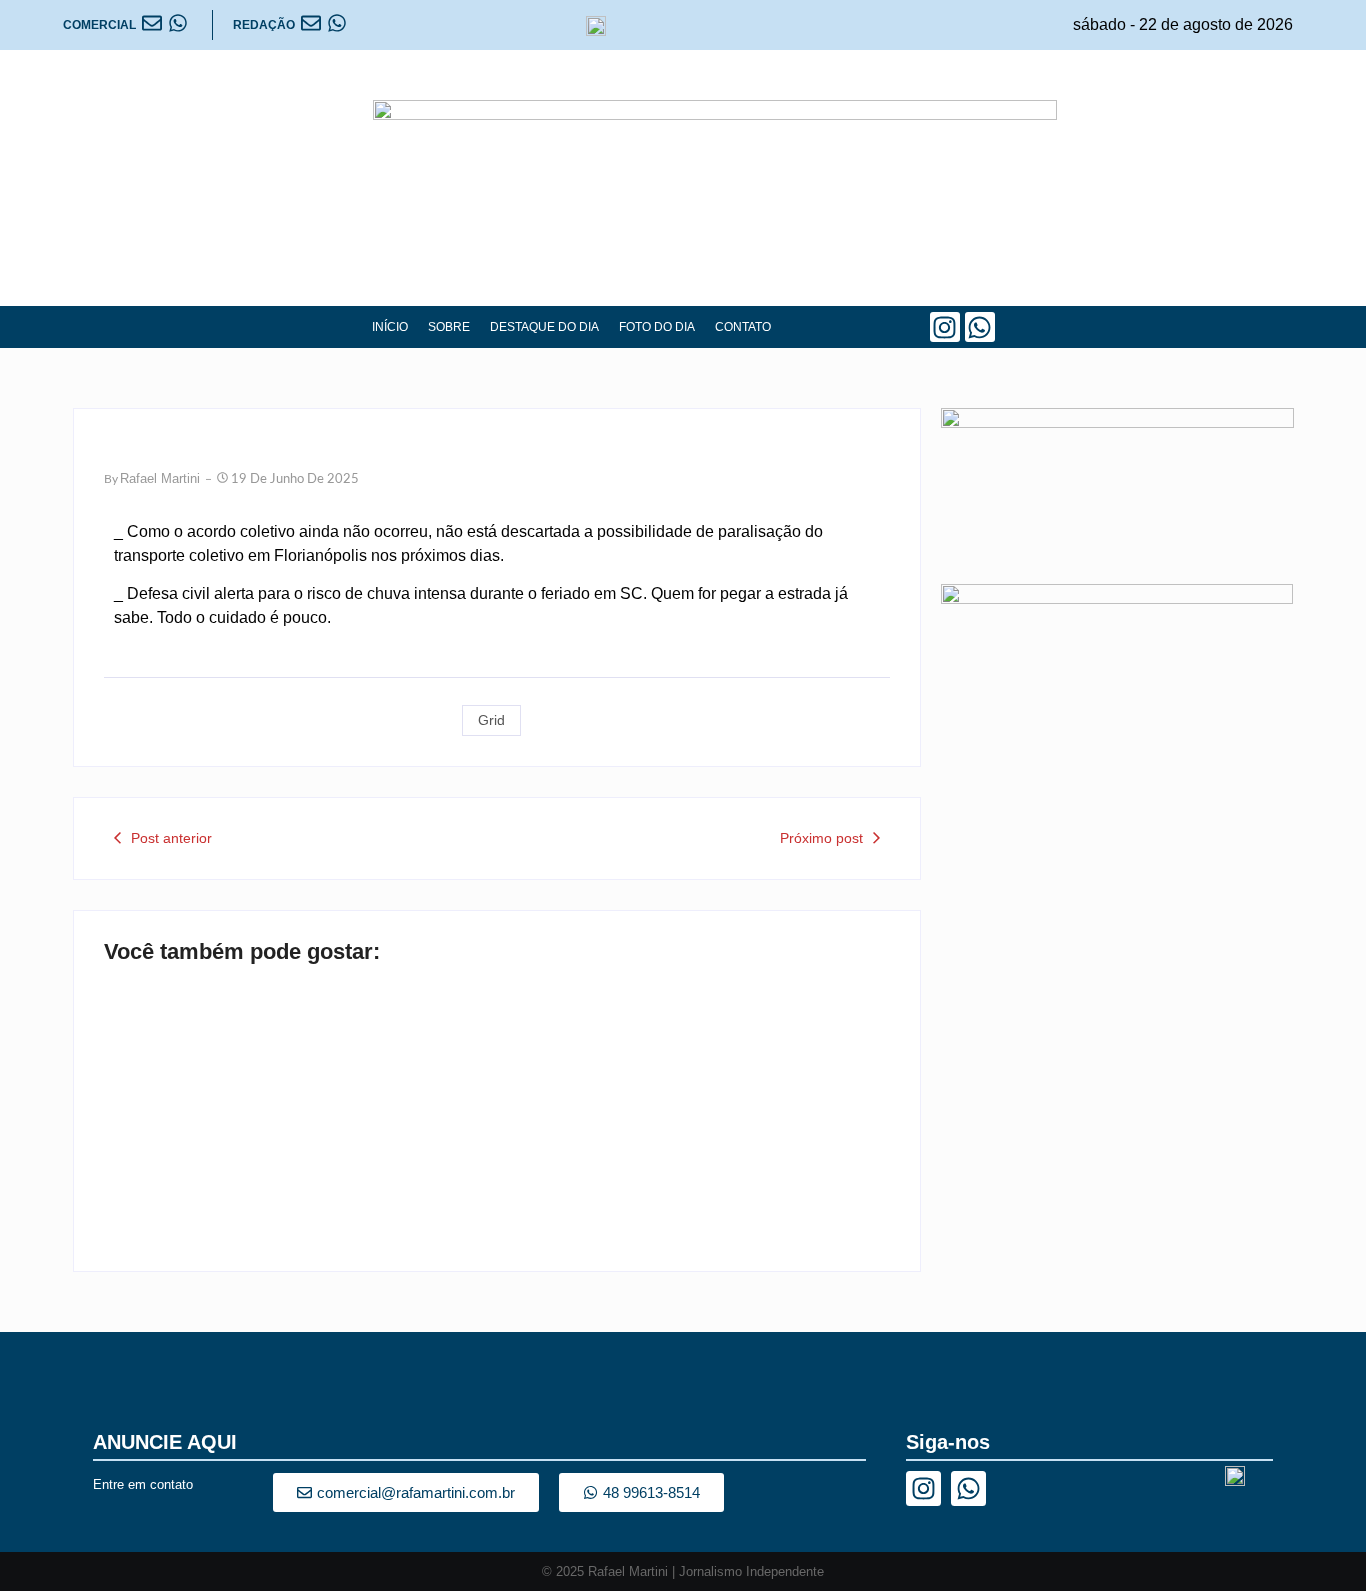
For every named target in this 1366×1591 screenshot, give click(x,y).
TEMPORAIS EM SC (208, 1165)
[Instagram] (945, 327)
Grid (491, 720)
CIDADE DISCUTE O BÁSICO (641, 1165)
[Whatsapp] (980, 327)
